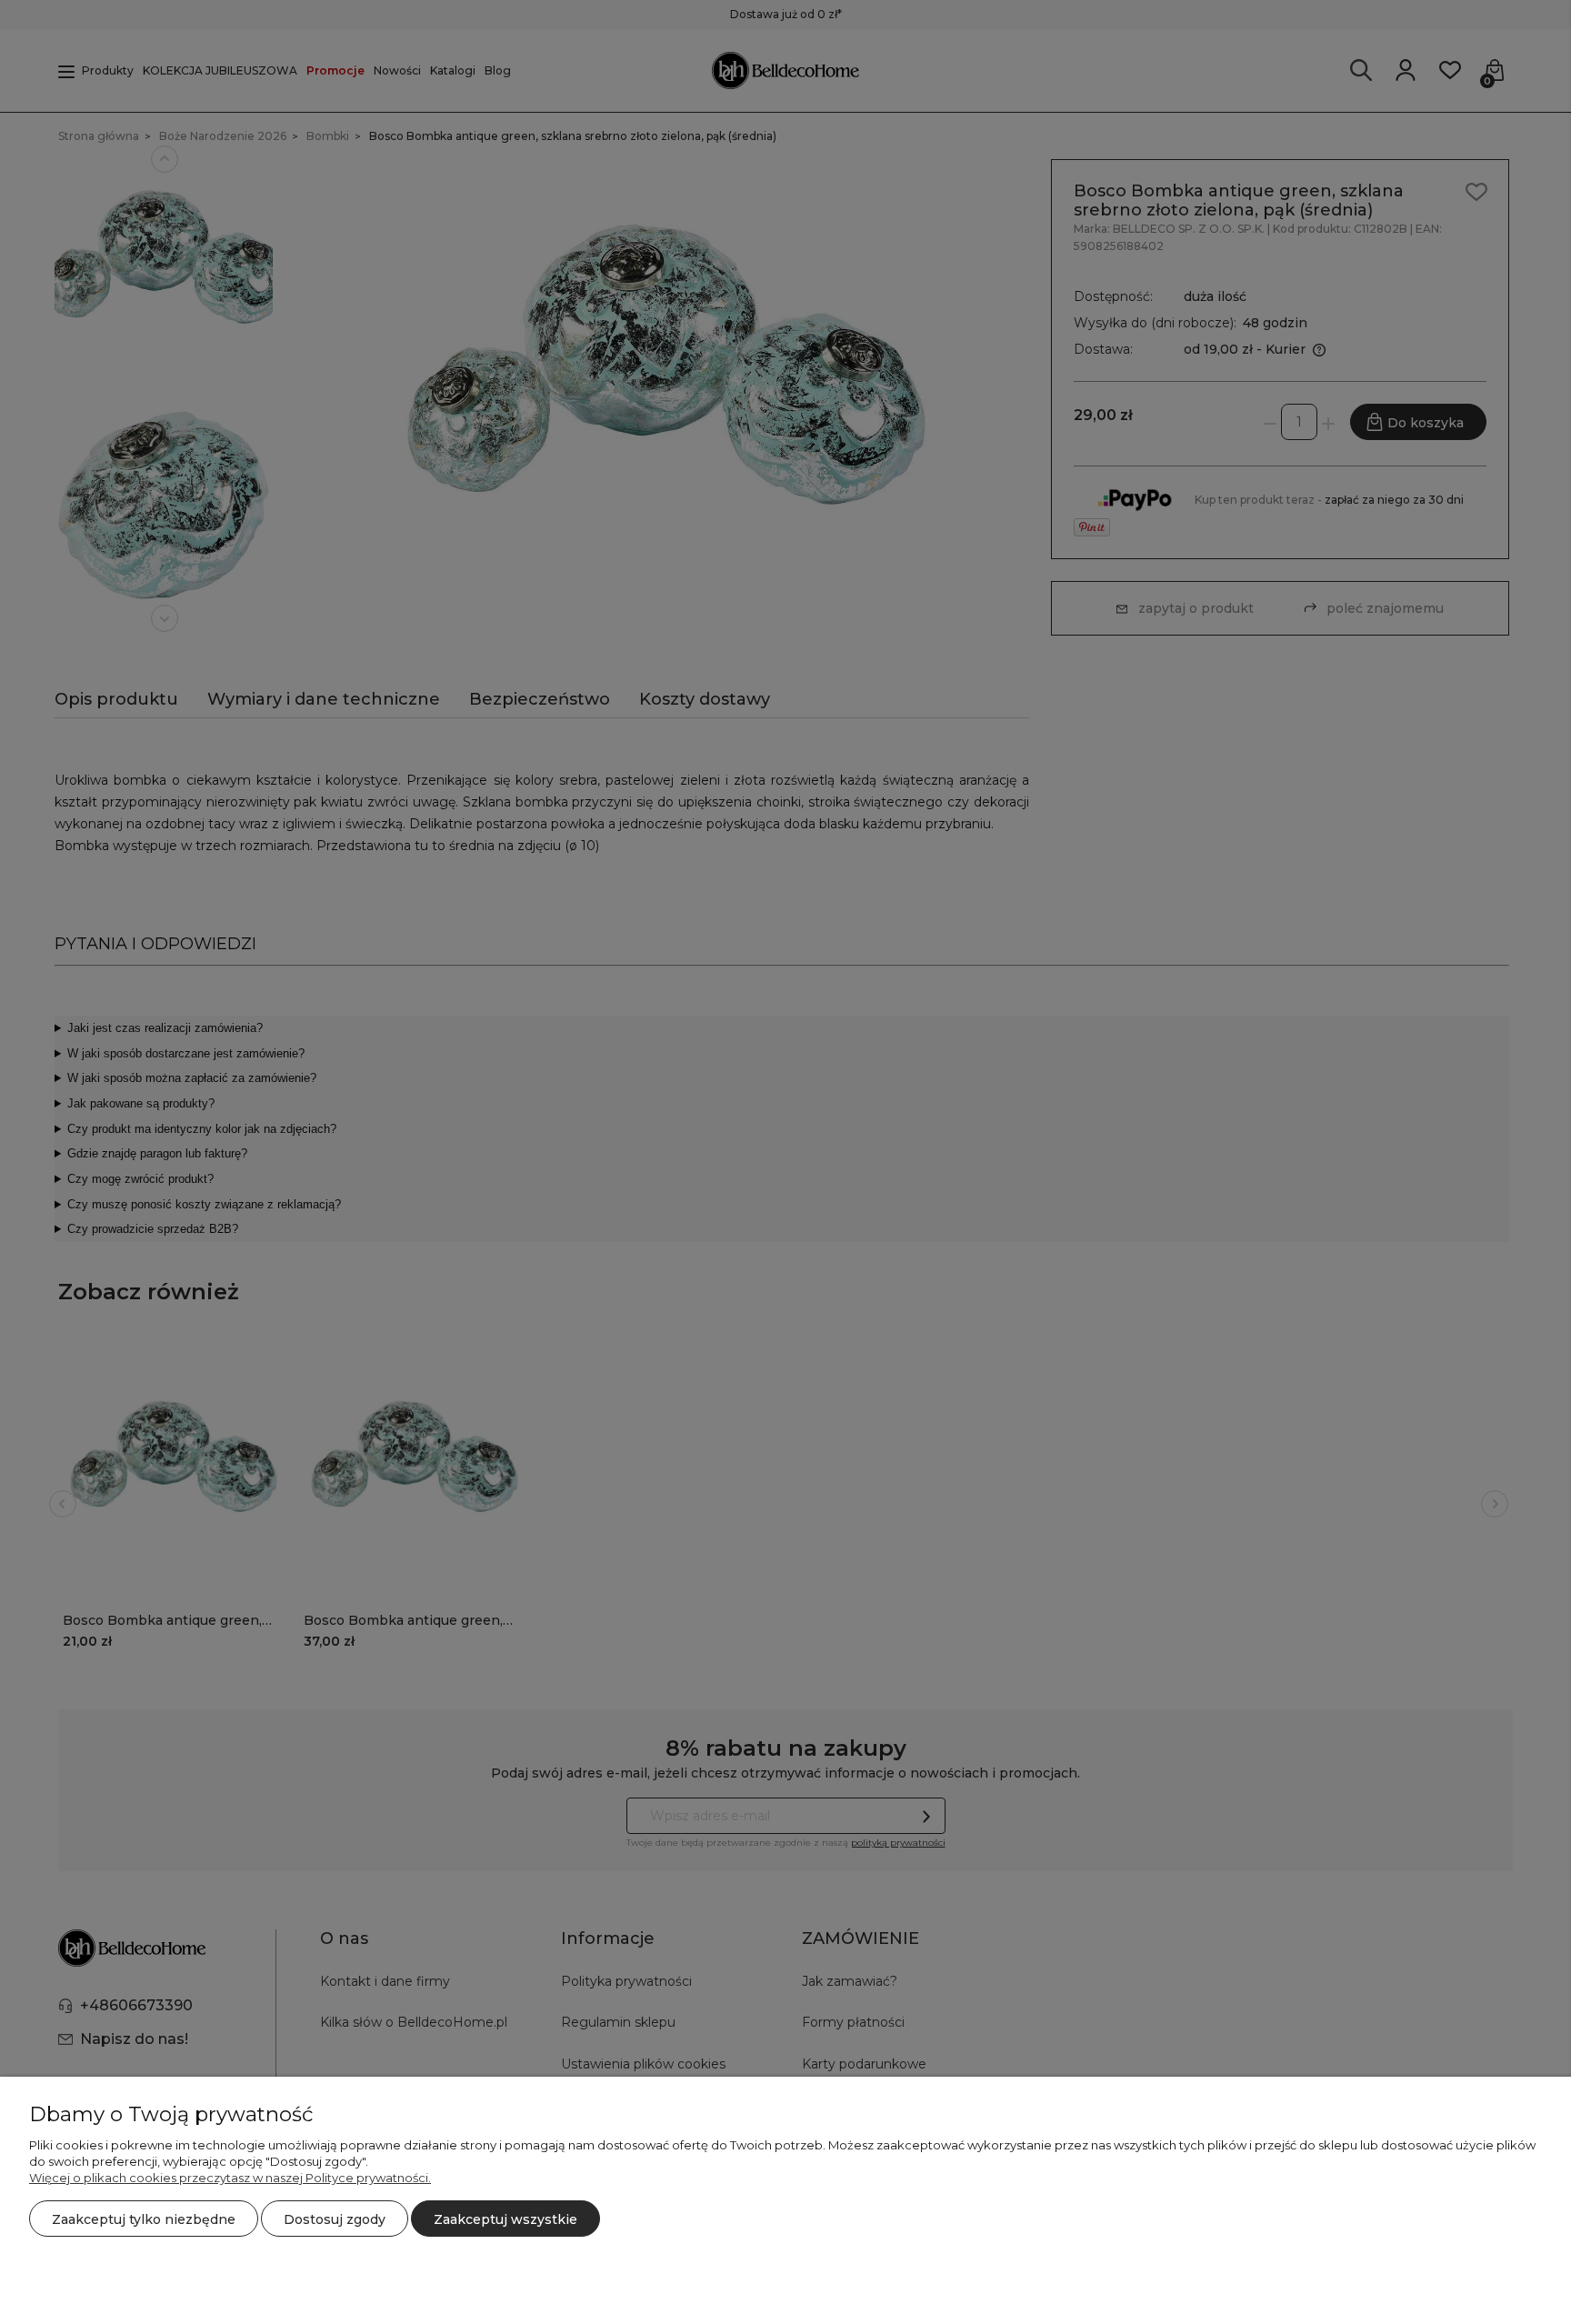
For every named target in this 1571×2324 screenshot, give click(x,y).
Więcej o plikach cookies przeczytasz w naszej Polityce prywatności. (230, 2178)
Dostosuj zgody (335, 2219)
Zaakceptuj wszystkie (505, 2219)
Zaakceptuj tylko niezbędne (144, 2219)
